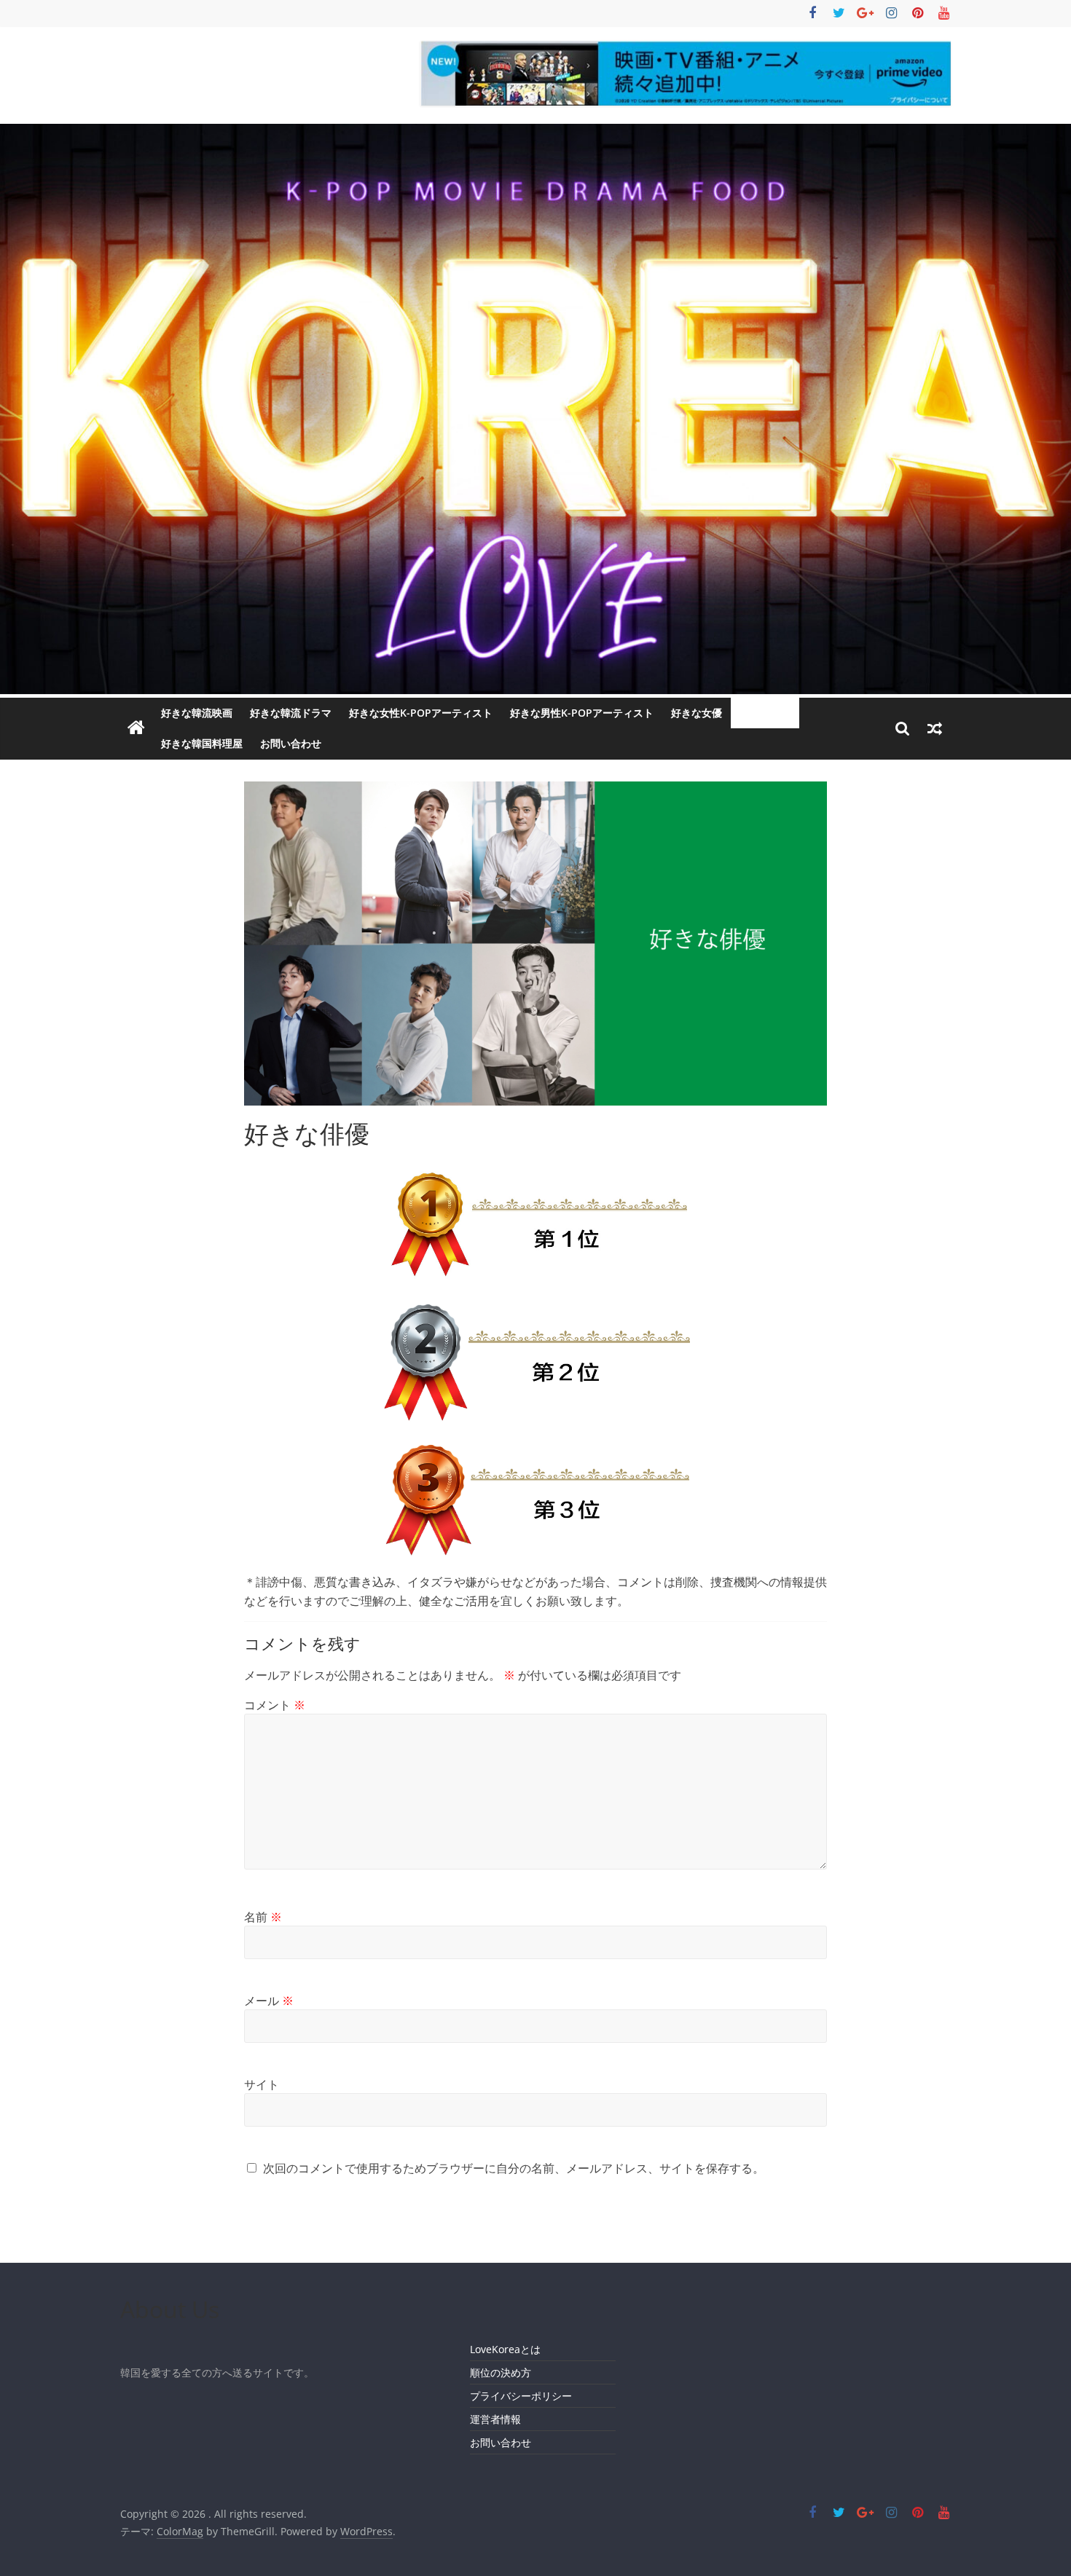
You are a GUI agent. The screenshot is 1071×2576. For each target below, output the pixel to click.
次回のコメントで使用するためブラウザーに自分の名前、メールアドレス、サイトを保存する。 (514, 2168)
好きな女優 (697, 713)
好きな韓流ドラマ (291, 713)
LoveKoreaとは (505, 2349)
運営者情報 (495, 2419)
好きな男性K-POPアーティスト (582, 713)
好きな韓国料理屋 (202, 743)
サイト (262, 2084)
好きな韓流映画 (197, 713)
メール (269, 2001)
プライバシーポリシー (521, 2396)
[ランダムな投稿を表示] (935, 728)
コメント (275, 1705)
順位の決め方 (501, 2372)
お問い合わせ (291, 743)
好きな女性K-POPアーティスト (421, 713)
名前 (263, 1917)
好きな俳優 (765, 713)
